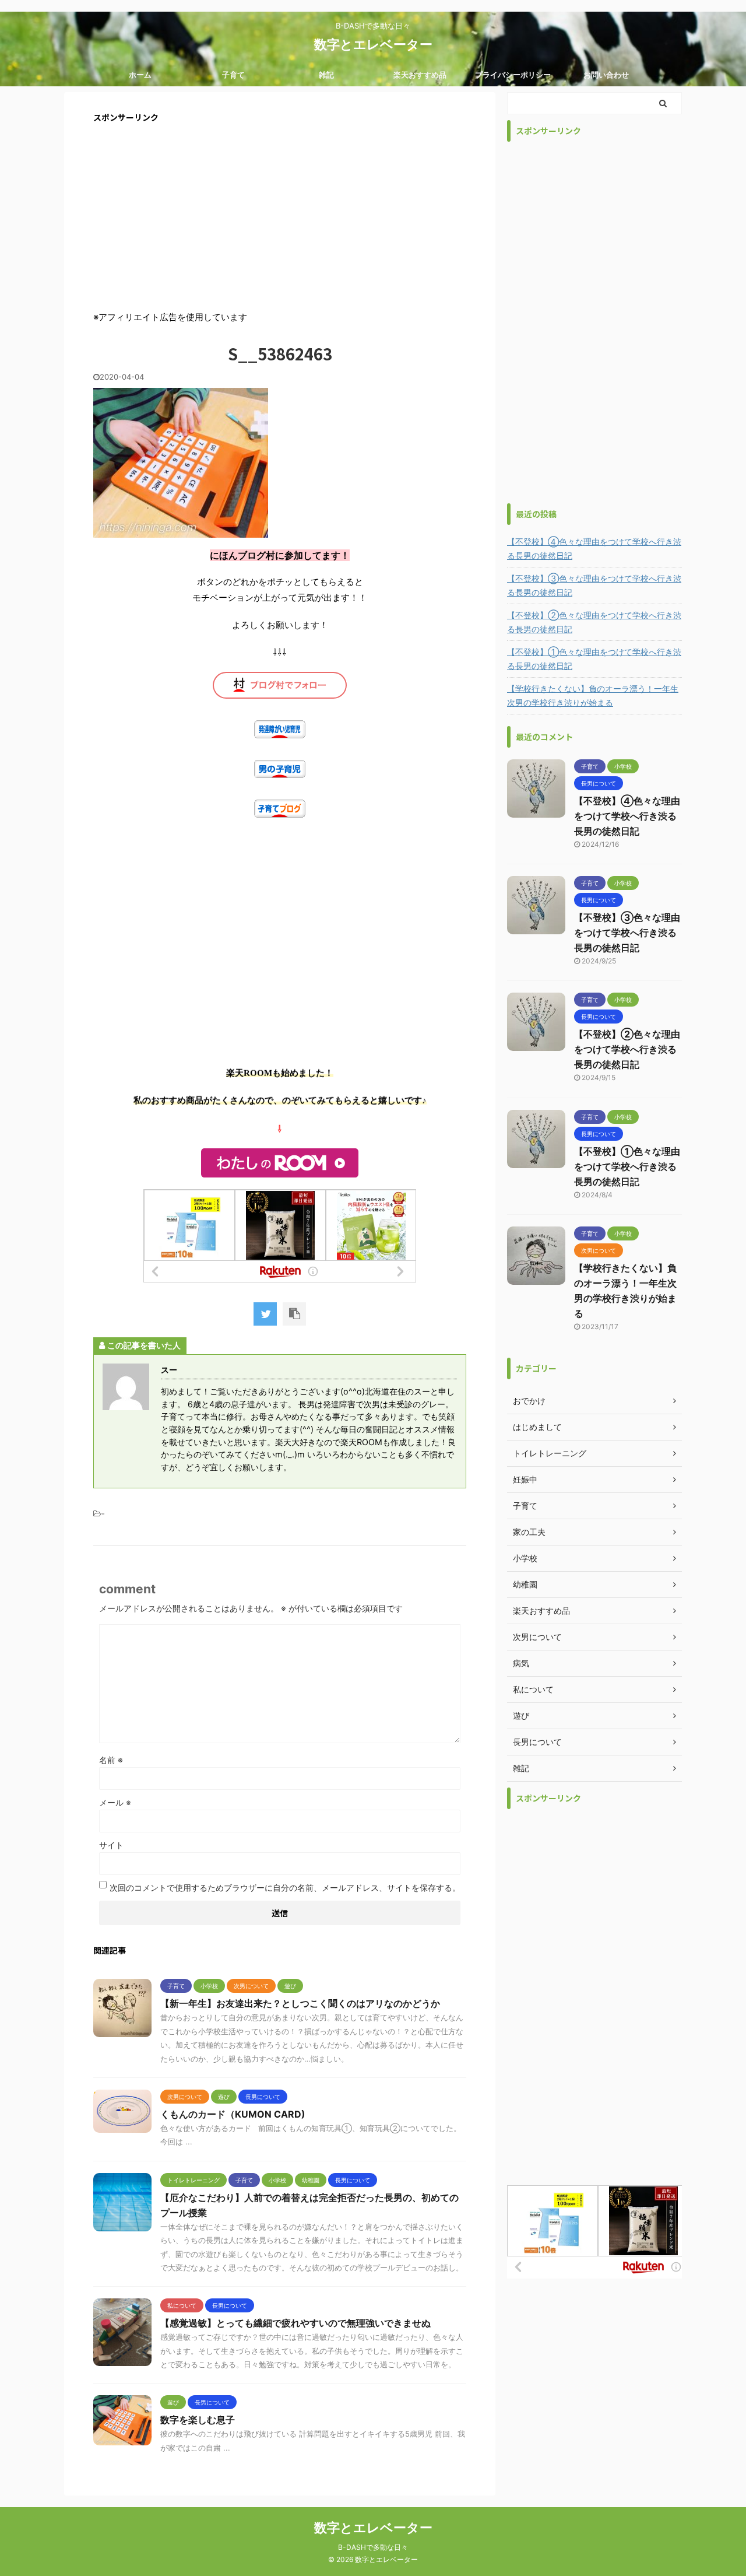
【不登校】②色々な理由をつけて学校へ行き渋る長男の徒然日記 (594, 622)
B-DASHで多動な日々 (373, 2547)
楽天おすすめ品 (420, 75)
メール (115, 1802)
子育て (233, 75)
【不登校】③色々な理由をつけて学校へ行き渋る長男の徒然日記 (594, 585)
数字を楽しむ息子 (198, 2420)
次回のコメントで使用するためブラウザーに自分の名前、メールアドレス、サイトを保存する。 (285, 1888)
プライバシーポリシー (513, 75)
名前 (111, 1760)
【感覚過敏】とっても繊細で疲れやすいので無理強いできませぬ (295, 2323)
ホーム (140, 75)
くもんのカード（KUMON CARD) (233, 2114)
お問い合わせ (606, 75)
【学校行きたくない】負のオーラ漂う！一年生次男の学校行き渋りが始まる (593, 695)
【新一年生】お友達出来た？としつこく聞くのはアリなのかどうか (300, 2003)
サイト (111, 1845)
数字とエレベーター (373, 44)
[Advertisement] (280, 216)
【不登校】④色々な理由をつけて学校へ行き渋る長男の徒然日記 (594, 549)
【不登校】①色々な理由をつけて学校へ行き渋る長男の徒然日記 (594, 659)
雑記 (326, 75)
